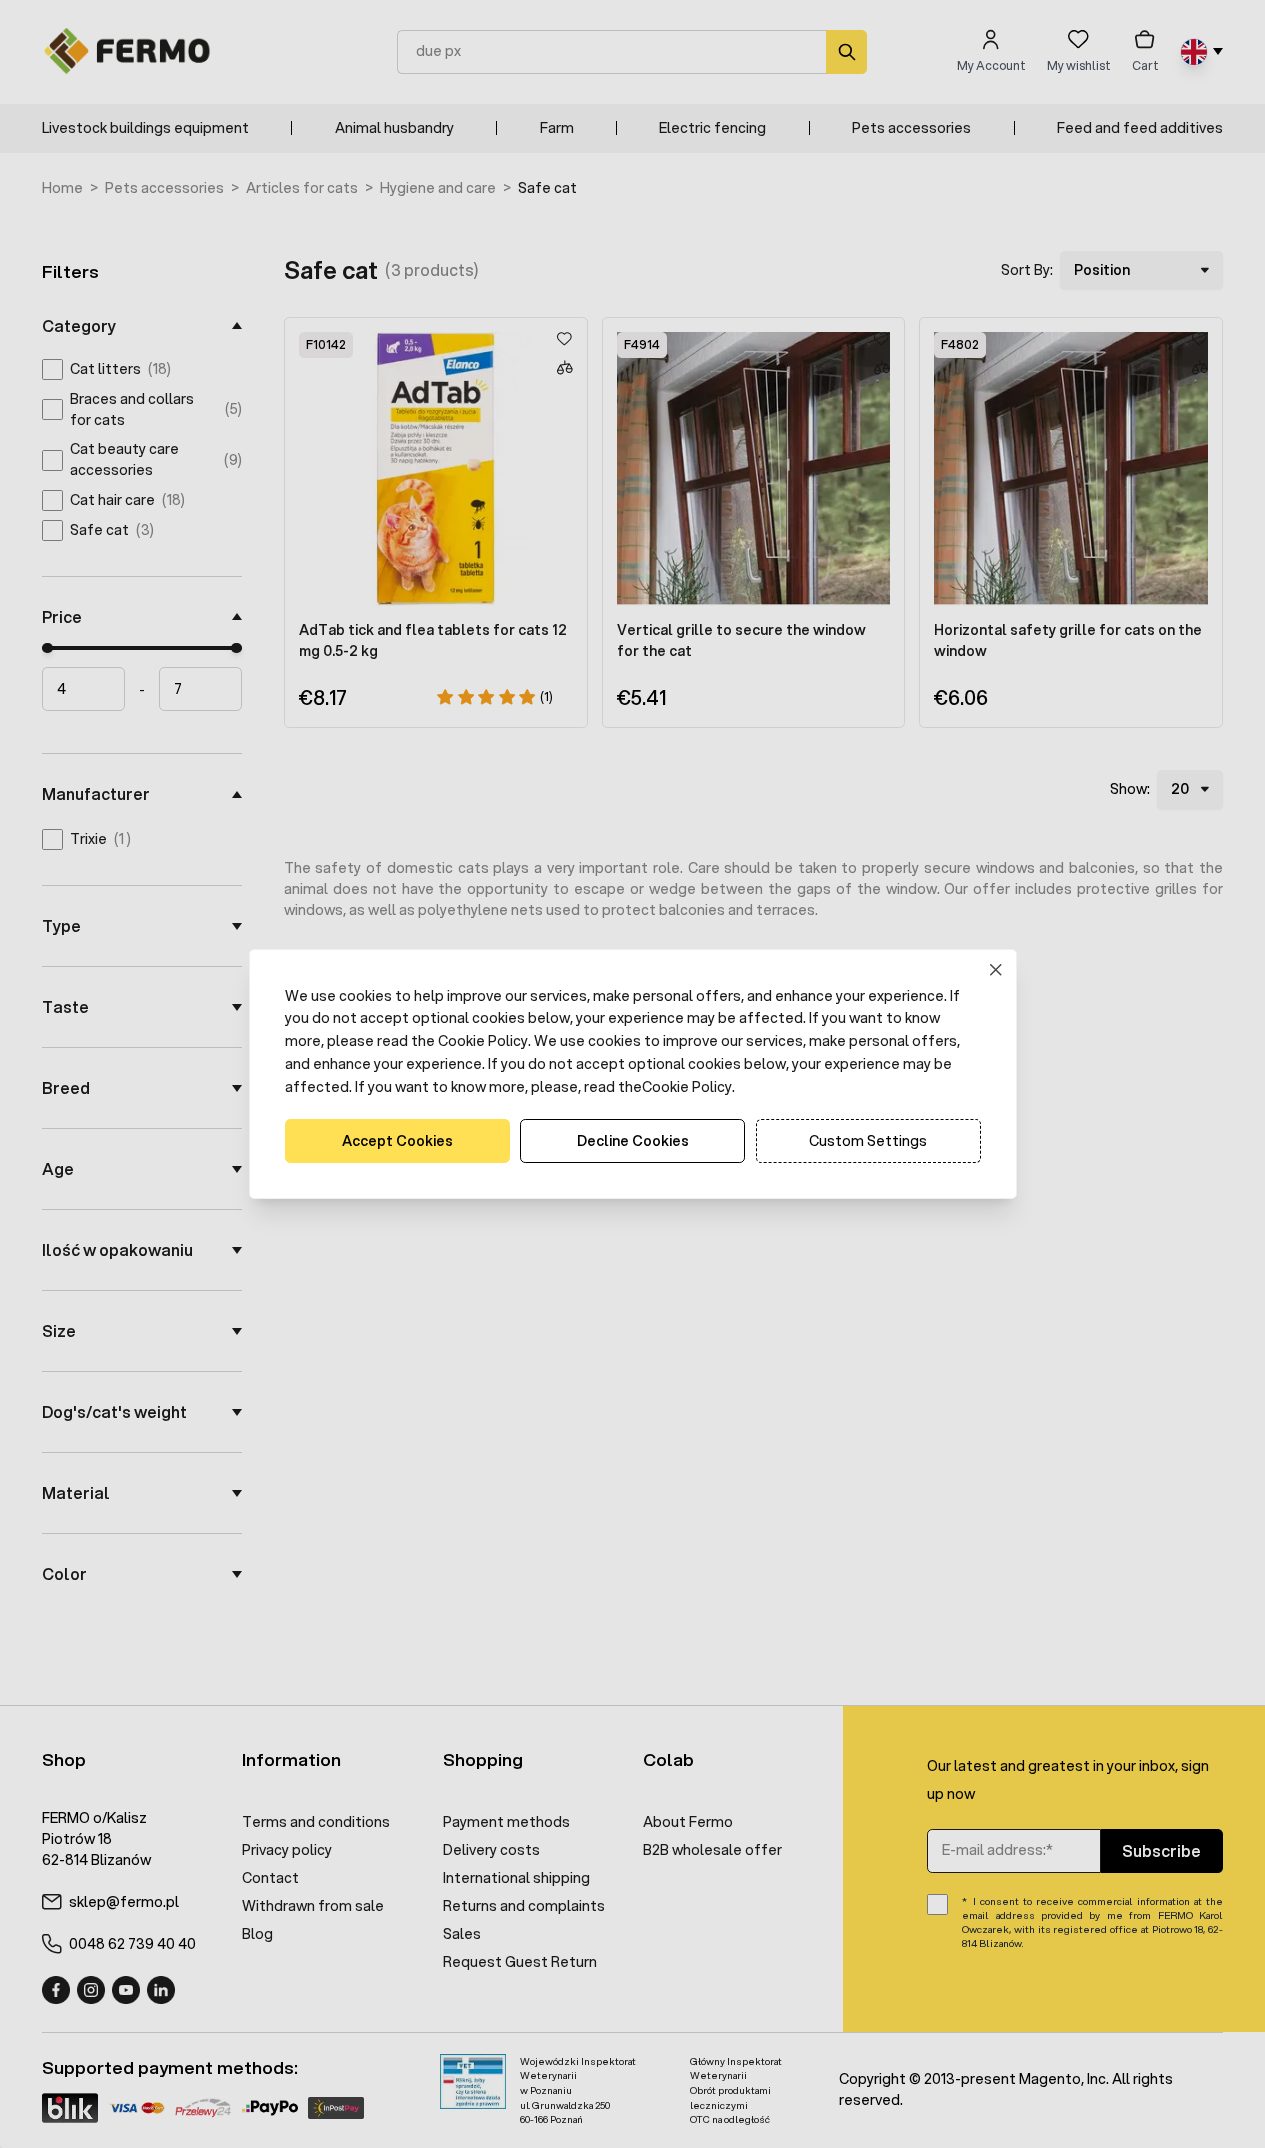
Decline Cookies (633, 1141)
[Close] (995, 969)
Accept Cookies (397, 1141)
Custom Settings (868, 1141)
